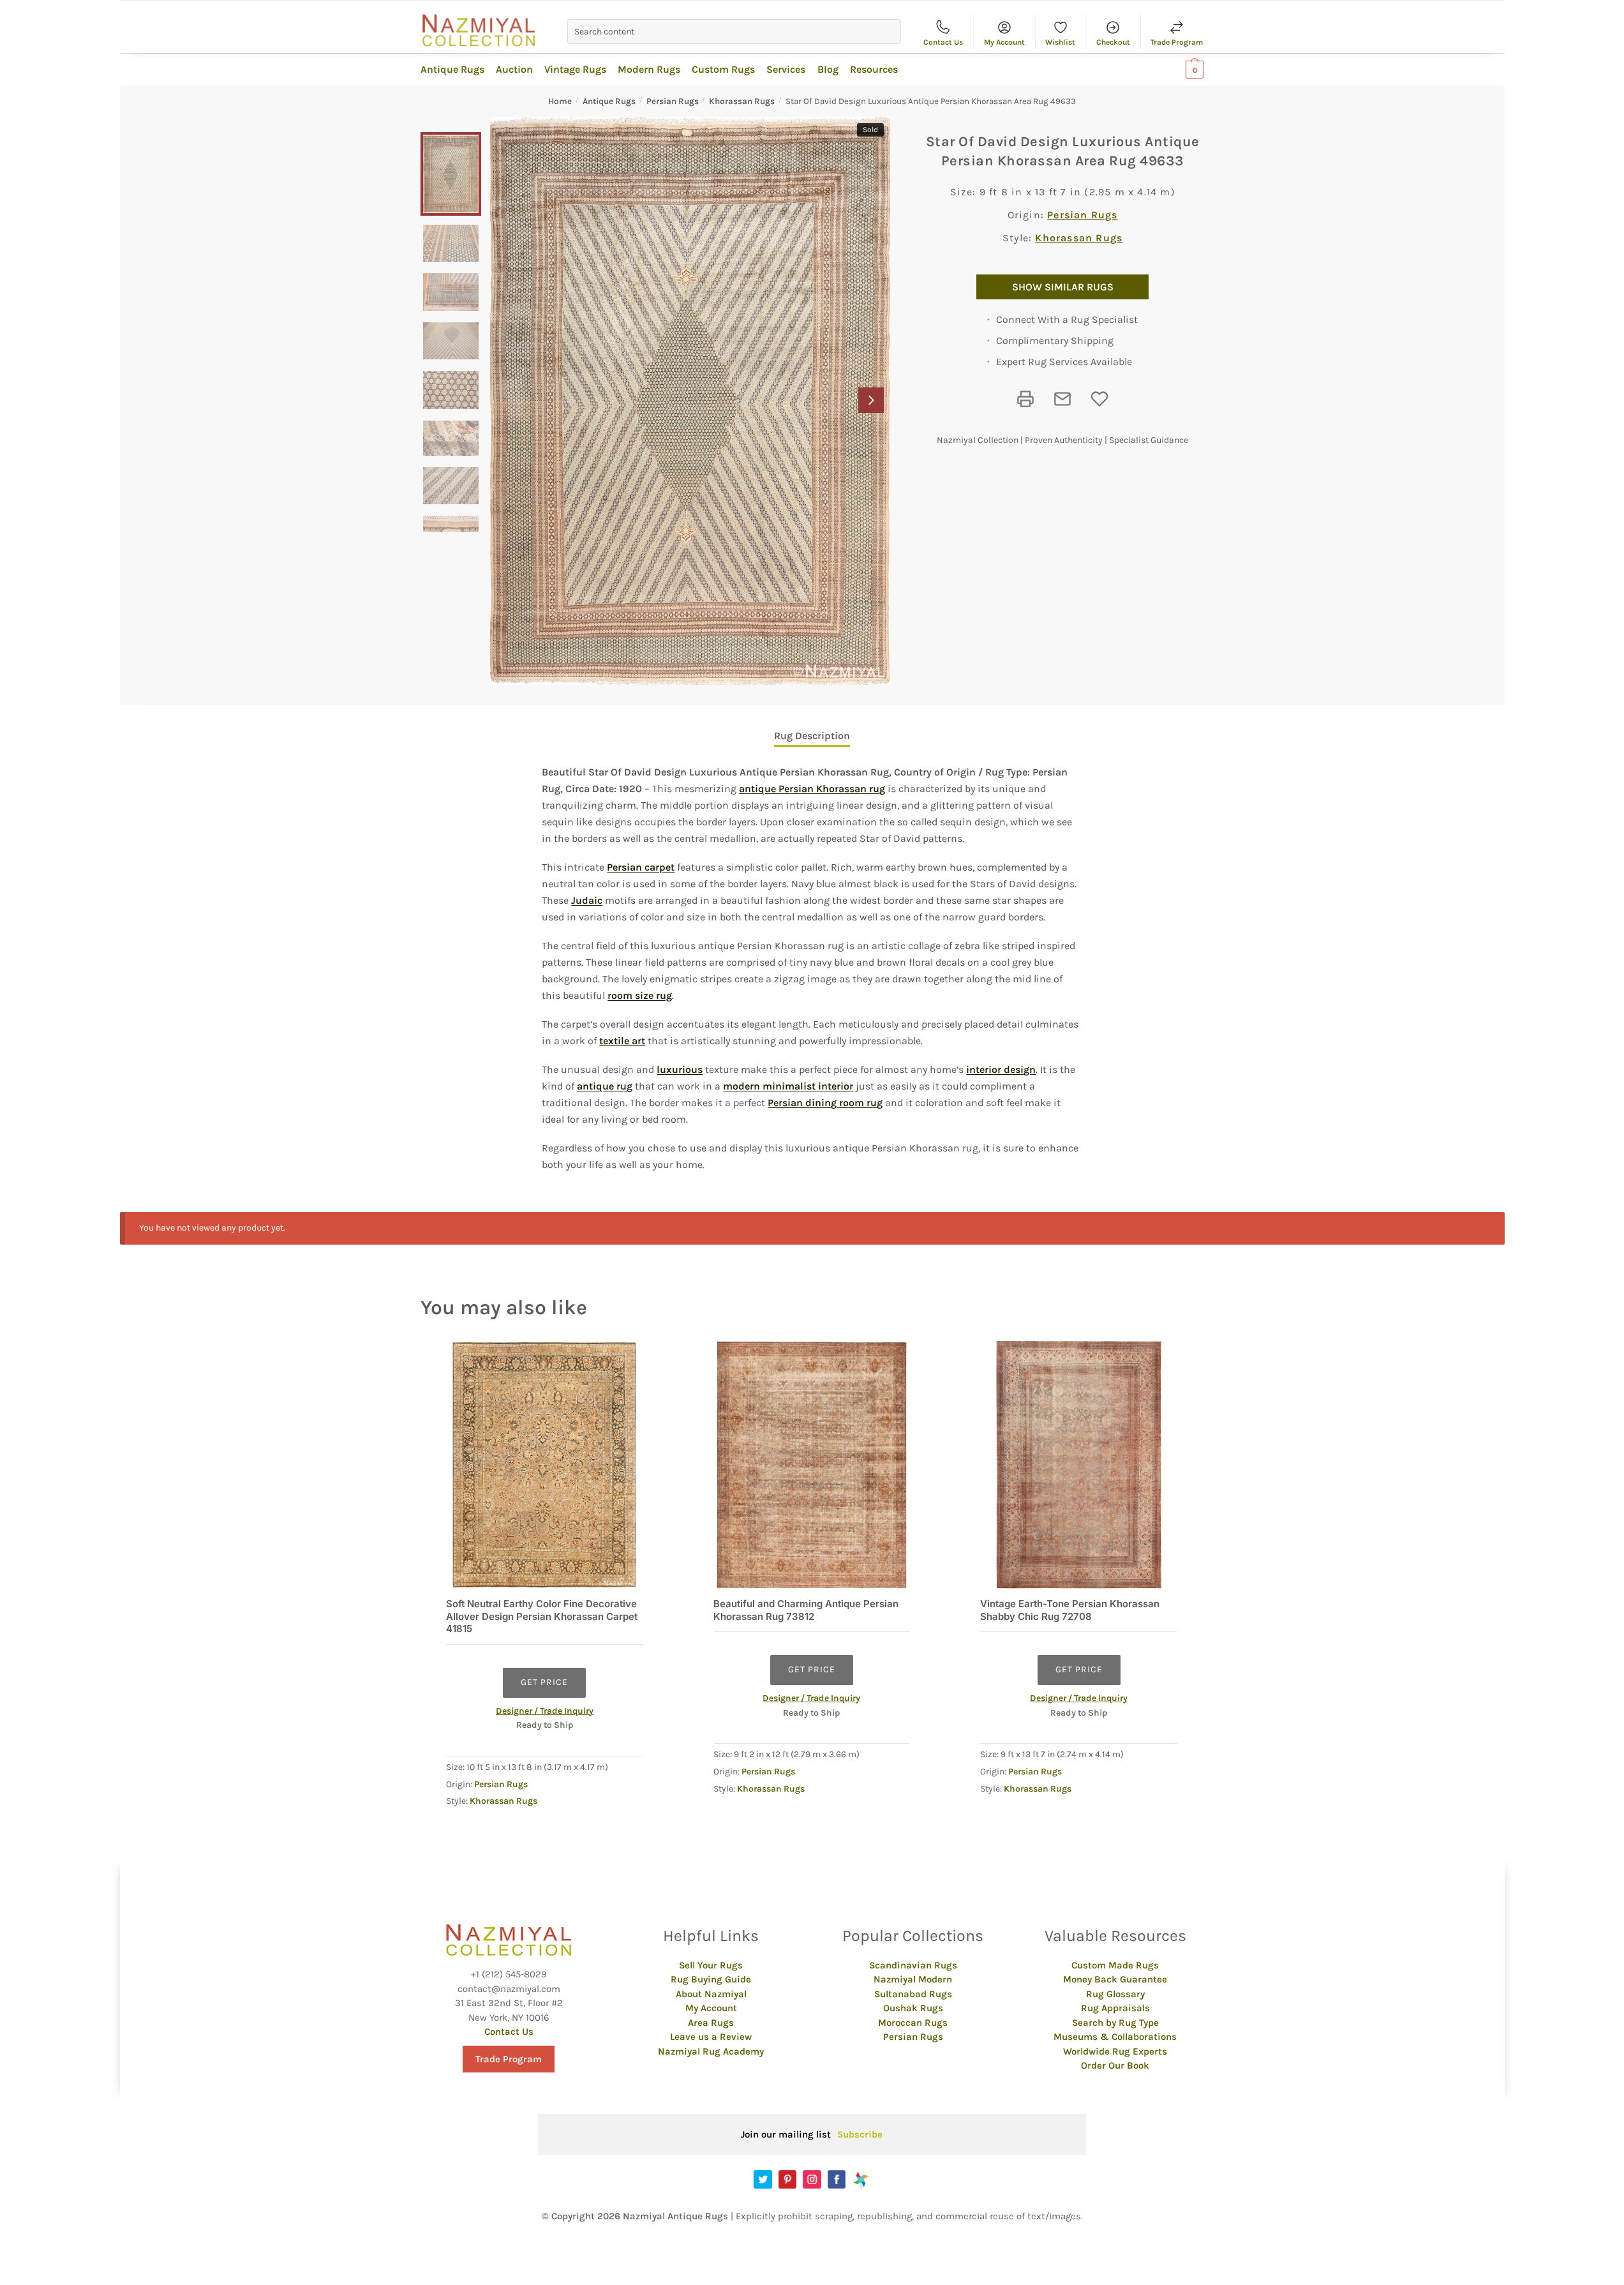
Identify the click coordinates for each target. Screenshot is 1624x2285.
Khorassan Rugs (742, 101)
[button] (871, 400)
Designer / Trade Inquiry (545, 1711)
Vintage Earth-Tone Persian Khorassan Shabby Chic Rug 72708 (1070, 1610)
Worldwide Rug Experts (1115, 2051)
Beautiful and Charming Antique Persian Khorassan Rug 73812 (806, 1610)
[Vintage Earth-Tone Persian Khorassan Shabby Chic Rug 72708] (1079, 1465)
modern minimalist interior (788, 1086)
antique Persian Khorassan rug (812, 789)
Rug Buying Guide (711, 1979)
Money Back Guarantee (1115, 1979)
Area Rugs (711, 2023)
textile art (622, 1041)
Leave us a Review (711, 2037)
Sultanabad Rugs (913, 1994)
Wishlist (1060, 42)
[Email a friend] (1062, 399)
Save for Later (1099, 399)
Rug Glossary (1115, 1994)
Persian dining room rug (825, 1103)
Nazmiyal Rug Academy (711, 2051)
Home (560, 101)
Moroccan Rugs (913, 2023)
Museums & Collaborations (1115, 2037)
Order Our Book (1115, 2065)
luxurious (680, 1069)
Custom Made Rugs (1115, 1965)
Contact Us (943, 42)
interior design (1001, 1069)
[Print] (1025, 399)
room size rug (640, 995)
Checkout (1113, 42)
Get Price (544, 1682)
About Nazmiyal (711, 1994)
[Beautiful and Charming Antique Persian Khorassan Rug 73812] (812, 1465)
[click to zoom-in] (690, 401)
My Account (1004, 42)
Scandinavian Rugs (913, 1965)
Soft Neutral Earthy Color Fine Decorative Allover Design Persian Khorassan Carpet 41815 (542, 1616)
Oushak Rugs (913, 2008)
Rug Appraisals (1115, 2008)
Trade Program (1177, 42)
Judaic (587, 900)
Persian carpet (641, 867)
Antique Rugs (609, 101)
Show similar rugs (1063, 287)
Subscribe (860, 2134)
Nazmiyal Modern (913, 1979)
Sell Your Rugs (711, 1965)
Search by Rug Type (1115, 2023)
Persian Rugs (673, 101)
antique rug (605, 1086)
